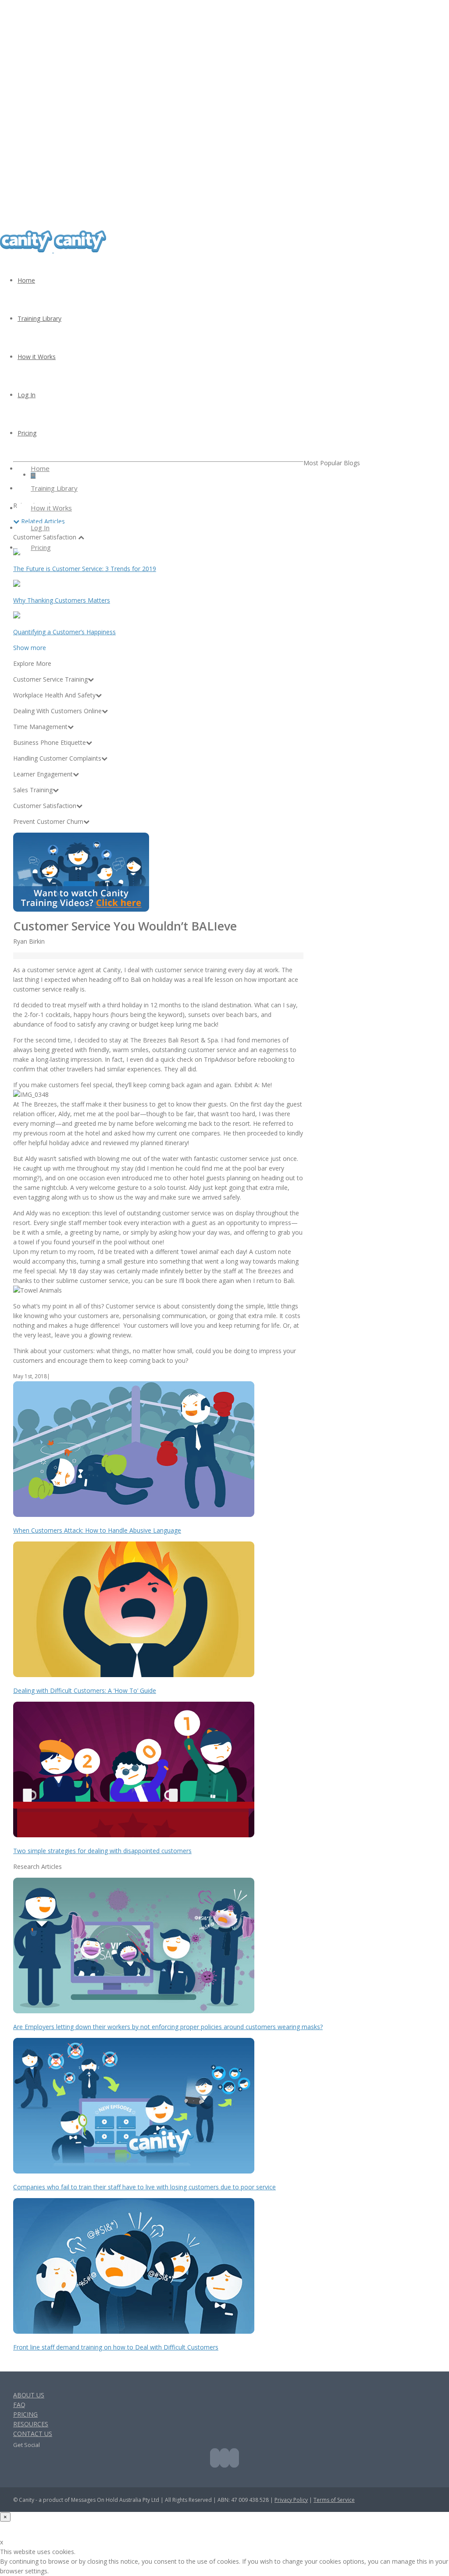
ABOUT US (29, 2395)
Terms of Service (334, 2500)
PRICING (25, 2414)
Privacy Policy (291, 2500)
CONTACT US (33, 2434)
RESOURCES (31, 2424)
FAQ (19, 2405)
